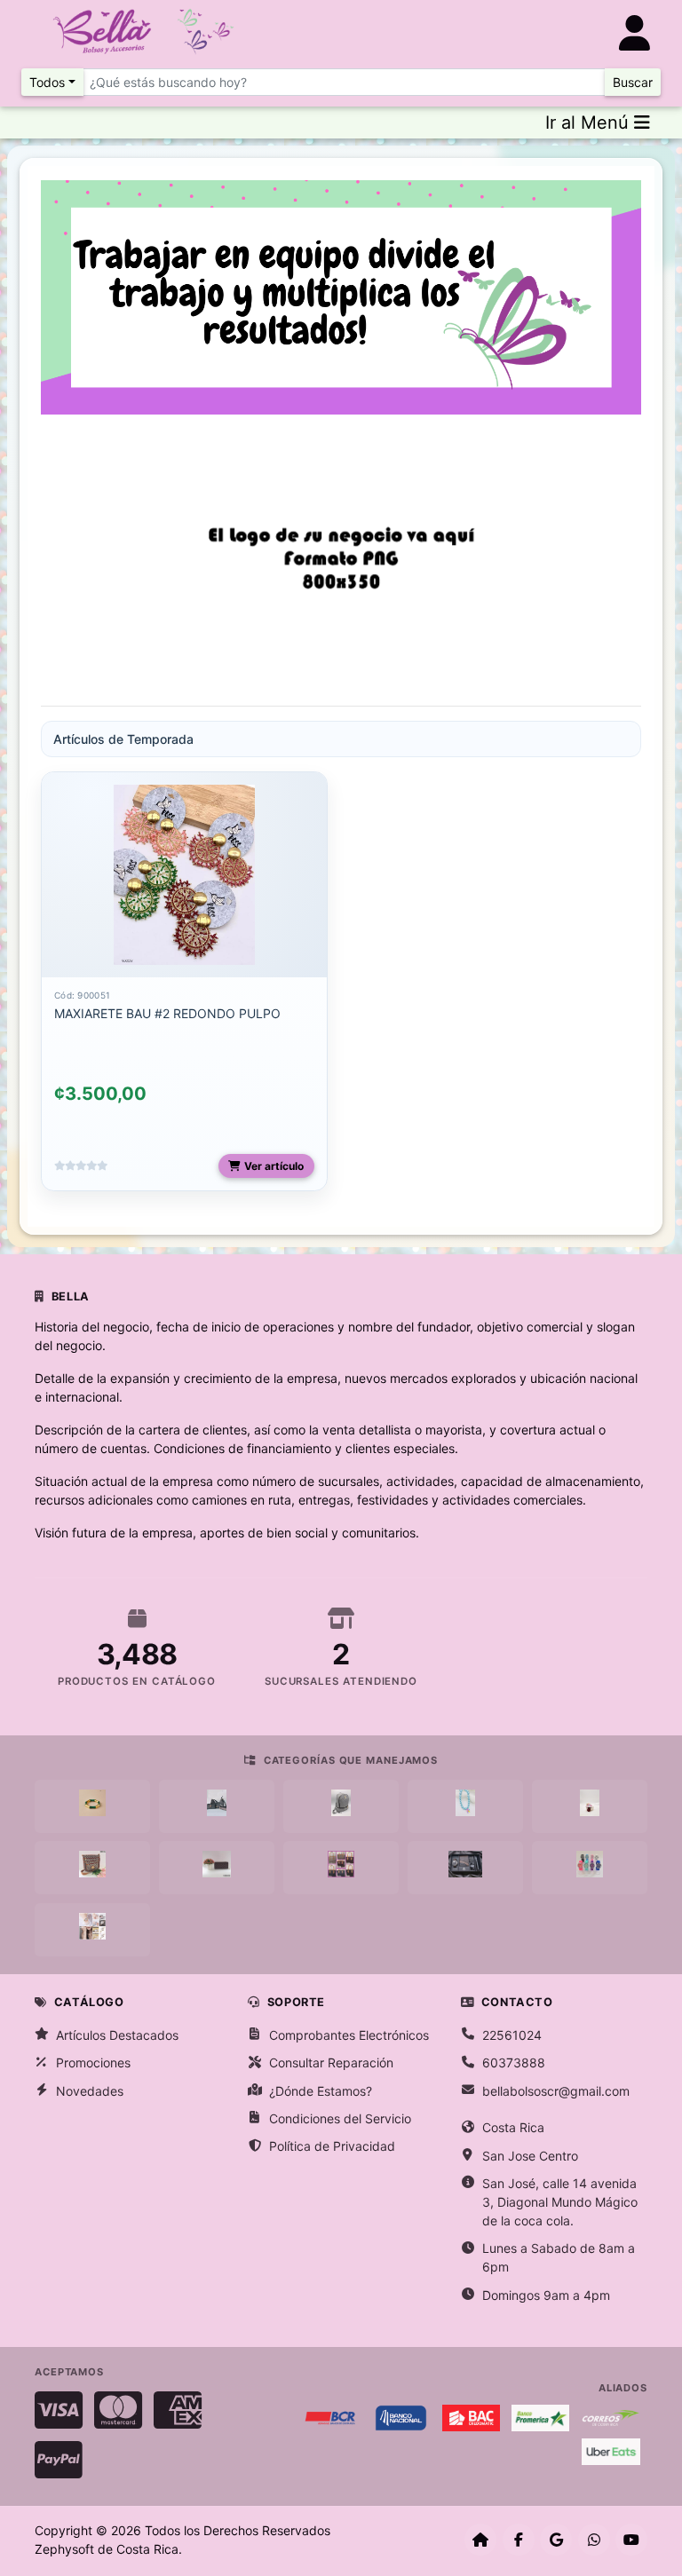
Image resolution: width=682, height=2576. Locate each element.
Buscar (633, 82)
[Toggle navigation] (634, 33)
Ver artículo (274, 1166)
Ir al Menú (590, 122)
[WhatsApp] (594, 2540)
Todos (47, 82)
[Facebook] (519, 2540)
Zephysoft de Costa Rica (107, 2549)
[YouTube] (631, 2540)
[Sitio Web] (480, 2540)
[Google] (556, 2540)
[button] (86, 560)
